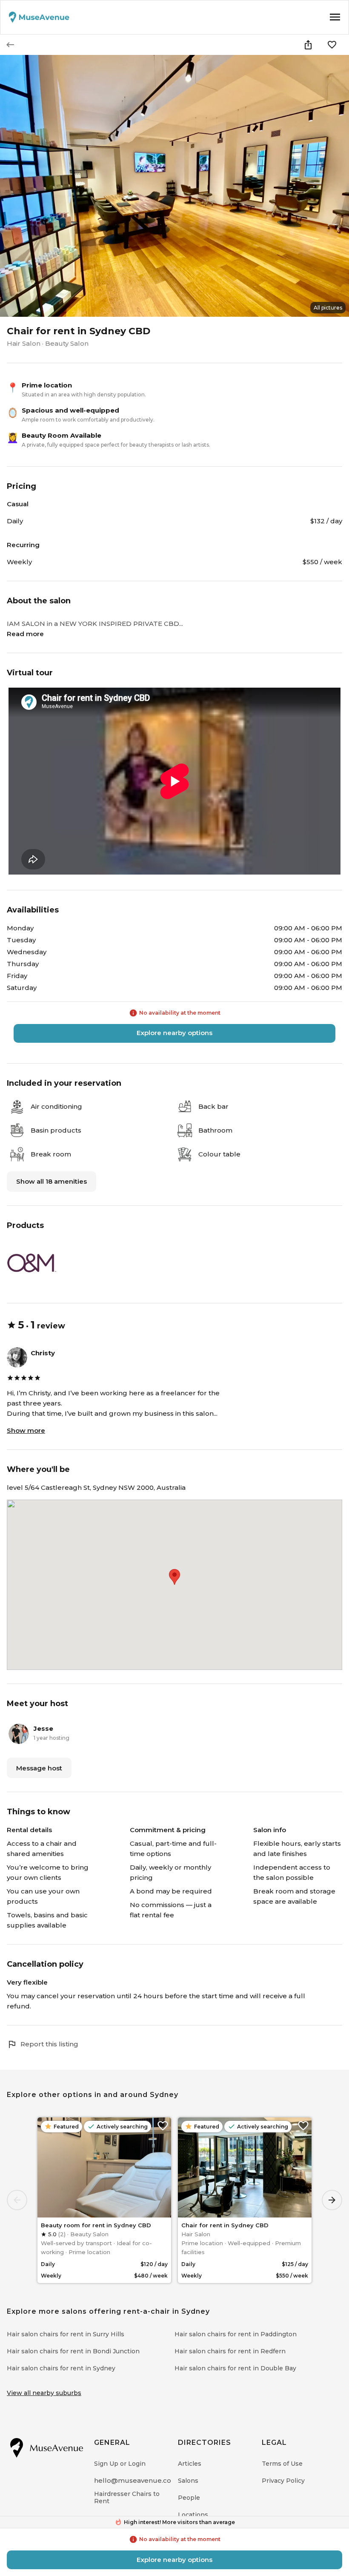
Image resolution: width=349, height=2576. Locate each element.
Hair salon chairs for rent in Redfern (230, 2351)
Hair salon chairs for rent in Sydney (61, 2368)
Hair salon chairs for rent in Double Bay (235, 2368)
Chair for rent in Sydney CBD (225, 2225)
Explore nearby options (174, 1033)
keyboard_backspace (10, 45)
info (133, 1013)
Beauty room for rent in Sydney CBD (96, 2225)
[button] (174, 1577)
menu (335, 17)
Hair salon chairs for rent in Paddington (236, 2334)
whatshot (118, 2522)
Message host (39, 1768)
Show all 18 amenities (51, 1181)
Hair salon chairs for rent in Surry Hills (66, 2334)
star (11, 1325)
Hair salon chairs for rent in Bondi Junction (73, 2351)
